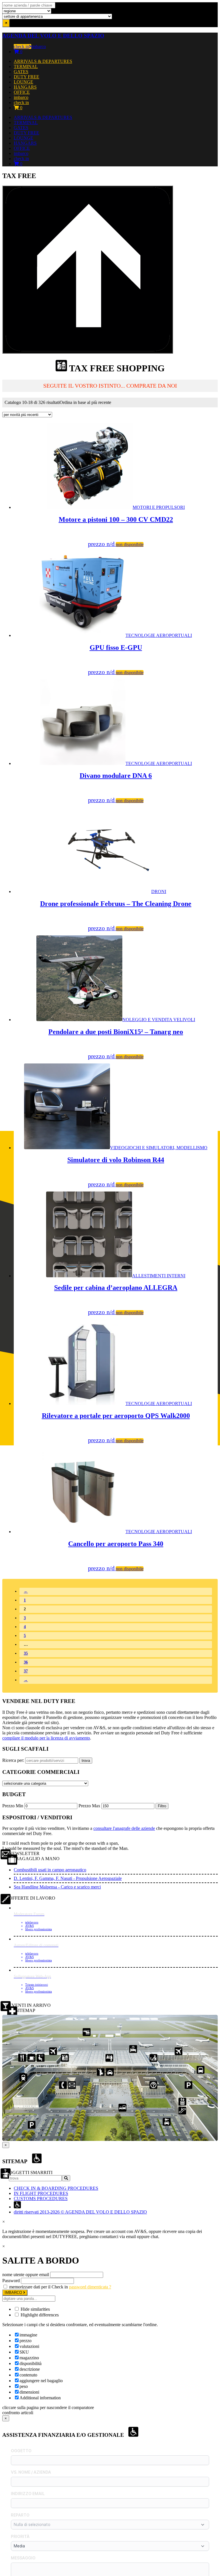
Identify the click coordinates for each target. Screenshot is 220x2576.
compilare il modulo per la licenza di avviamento (46, 1738)
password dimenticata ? (90, 2287)
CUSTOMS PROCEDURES (41, 2199)
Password (11, 2281)
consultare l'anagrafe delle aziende (124, 1828)
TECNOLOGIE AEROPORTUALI (140, 654)
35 (26, 1653)
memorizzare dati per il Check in (39, 2287)
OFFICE (22, 92)
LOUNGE (23, 82)
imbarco (39, 46)
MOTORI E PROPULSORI (122, 526)
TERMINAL (26, 66)
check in (21, 46)
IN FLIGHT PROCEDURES (41, 2193)
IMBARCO (14, 2293)
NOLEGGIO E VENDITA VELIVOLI (122, 1038)
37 (26, 1671)
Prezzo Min (13, 1806)
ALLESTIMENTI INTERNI (120, 1294)
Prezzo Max (89, 1806)
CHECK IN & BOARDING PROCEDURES (56, 2188)
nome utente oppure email (26, 2275)
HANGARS (25, 87)
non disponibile (130, 544)
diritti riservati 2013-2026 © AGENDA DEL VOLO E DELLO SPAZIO (80, 2212)
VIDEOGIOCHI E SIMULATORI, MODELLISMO (137, 1166)
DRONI (116, 910)
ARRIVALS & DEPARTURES (43, 61)
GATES (21, 72)
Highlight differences (39, 2315)
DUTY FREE (26, 77)
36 (26, 1662)
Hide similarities (35, 2309)
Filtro (162, 1806)
